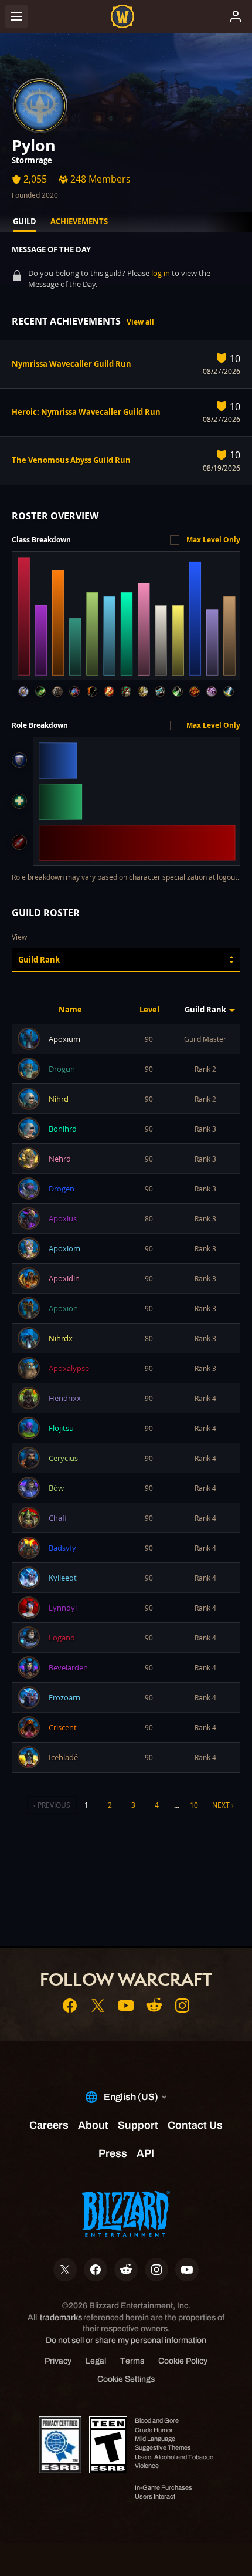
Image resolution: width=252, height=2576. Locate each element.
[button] (126, 960)
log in (161, 273)
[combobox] (126, 960)
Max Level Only (213, 540)
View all (140, 322)
